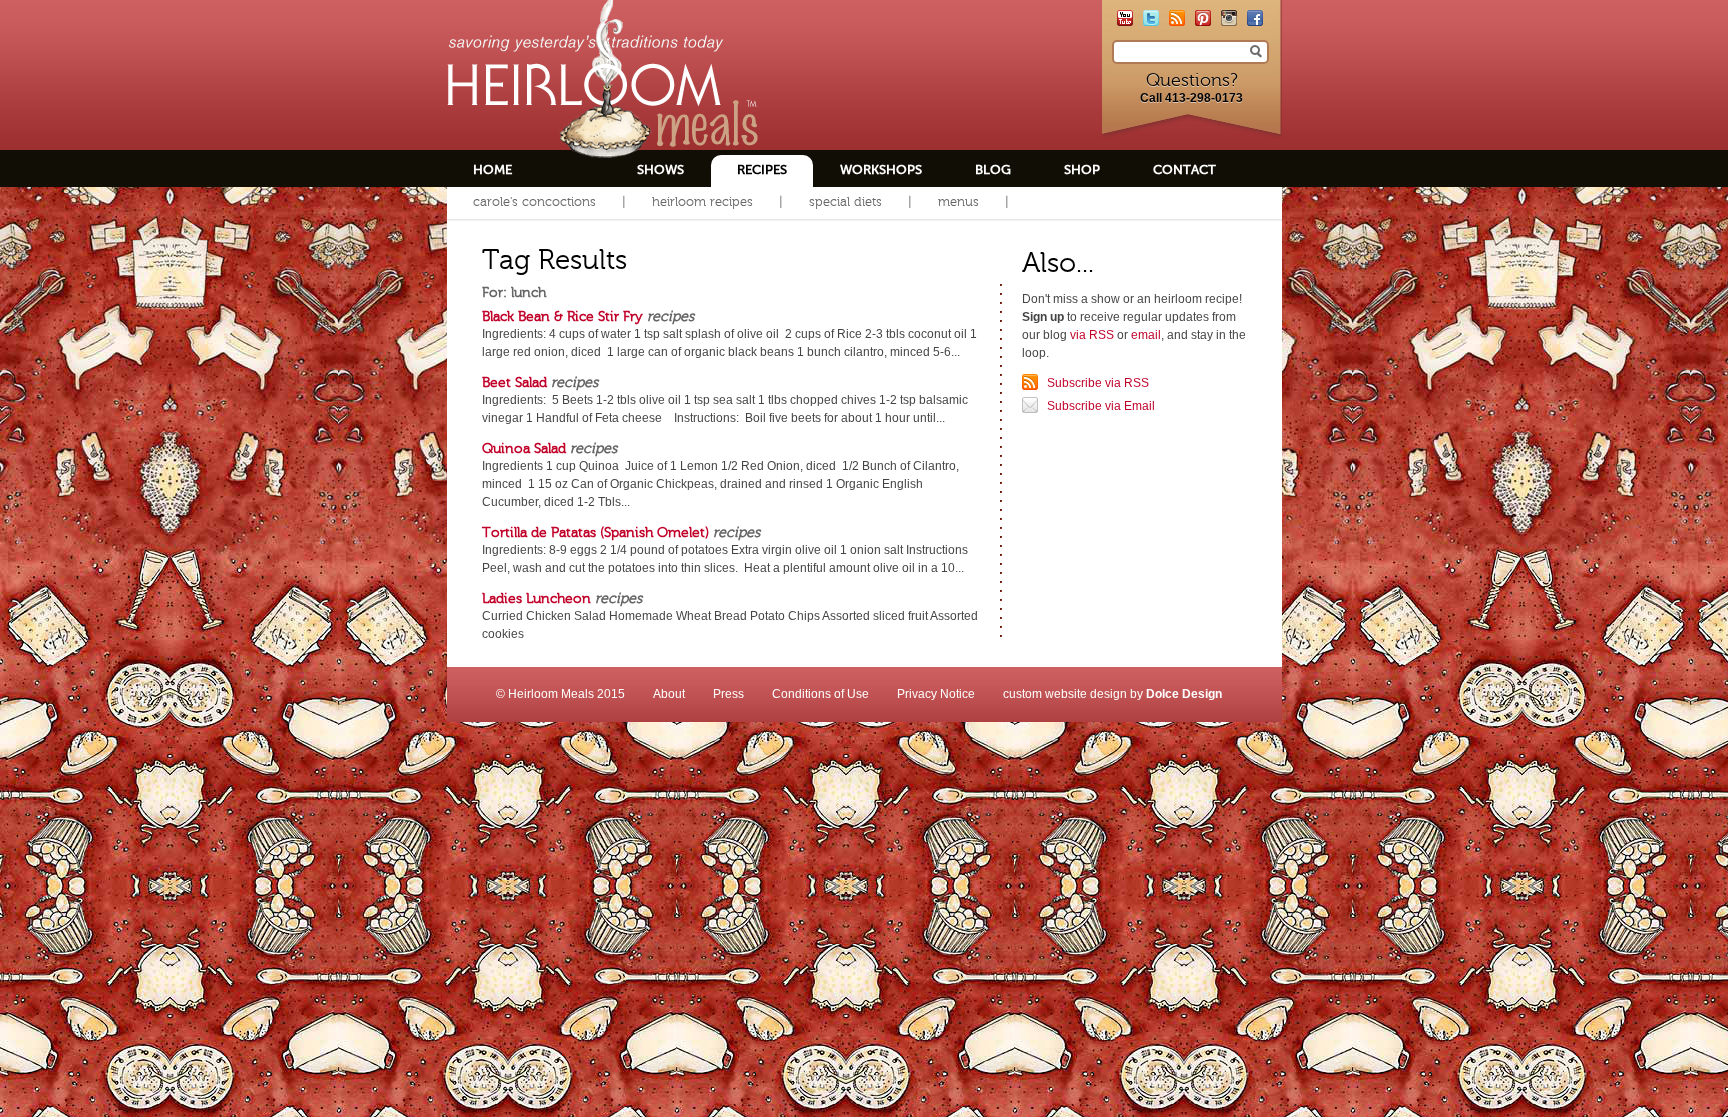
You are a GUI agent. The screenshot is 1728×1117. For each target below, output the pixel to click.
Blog (993, 169)
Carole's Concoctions (534, 201)
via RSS (1092, 335)
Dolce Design (1184, 694)
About (669, 694)
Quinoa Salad (524, 448)
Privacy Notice (936, 694)
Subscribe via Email (1101, 406)
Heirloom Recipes (702, 201)
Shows (660, 169)
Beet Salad (514, 382)
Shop (1082, 169)
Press (728, 694)
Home (492, 169)
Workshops (881, 169)
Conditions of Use (820, 694)
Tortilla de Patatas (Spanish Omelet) (595, 532)
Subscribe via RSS (1098, 383)
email (1146, 335)
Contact (1184, 169)
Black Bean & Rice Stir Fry (562, 316)
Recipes (762, 169)
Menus (958, 201)
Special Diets (845, 201)
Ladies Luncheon (536, 598)
